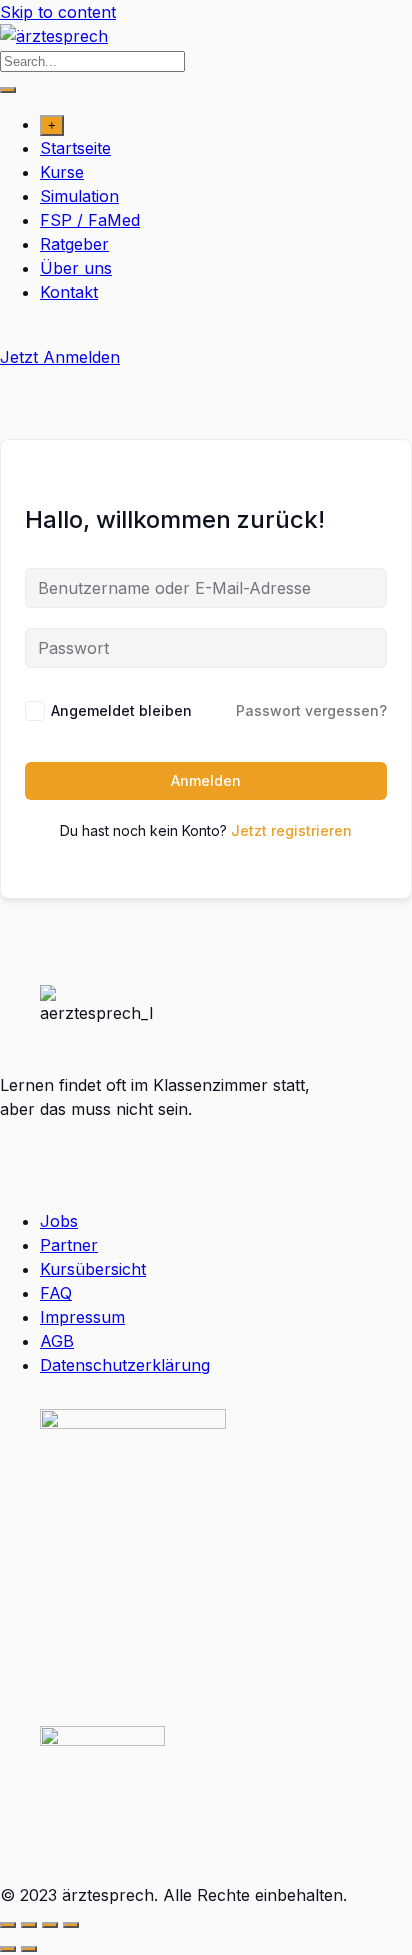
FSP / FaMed (90, 220)
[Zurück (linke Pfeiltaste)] (8, 1949)
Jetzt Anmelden (60, 357)
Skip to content (58, 12)
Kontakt (69, 292)
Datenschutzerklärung (125, 1365)
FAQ (56, 1293)
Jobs (59, 1221)
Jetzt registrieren (291, 830)
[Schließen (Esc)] (71, 1925)
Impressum (82, 1317)
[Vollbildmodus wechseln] (29, 1925)
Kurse (62, 172)
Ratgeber (74, 244)
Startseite (75, 148)
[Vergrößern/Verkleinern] (8, 1925)
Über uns (76, 268)
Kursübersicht (93, 1269)
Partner (69, 1245)
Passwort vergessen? (311, 710)
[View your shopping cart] (10, 333)
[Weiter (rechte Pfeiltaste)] (29, 1949)
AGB (57, 1341)
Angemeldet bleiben (121, 710)
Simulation (79, 196)
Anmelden (206, 780)
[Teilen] (50, 1925)
